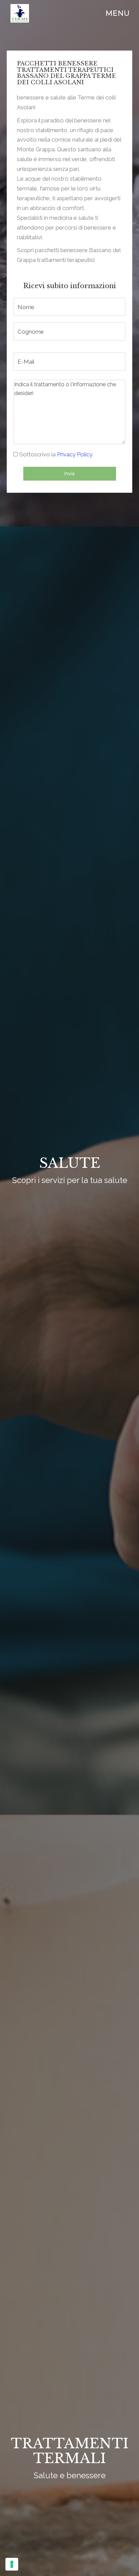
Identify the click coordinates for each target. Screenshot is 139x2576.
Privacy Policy (75, 454)
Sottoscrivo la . (56, 454)
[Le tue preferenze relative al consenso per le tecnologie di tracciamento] (12, 2564)
